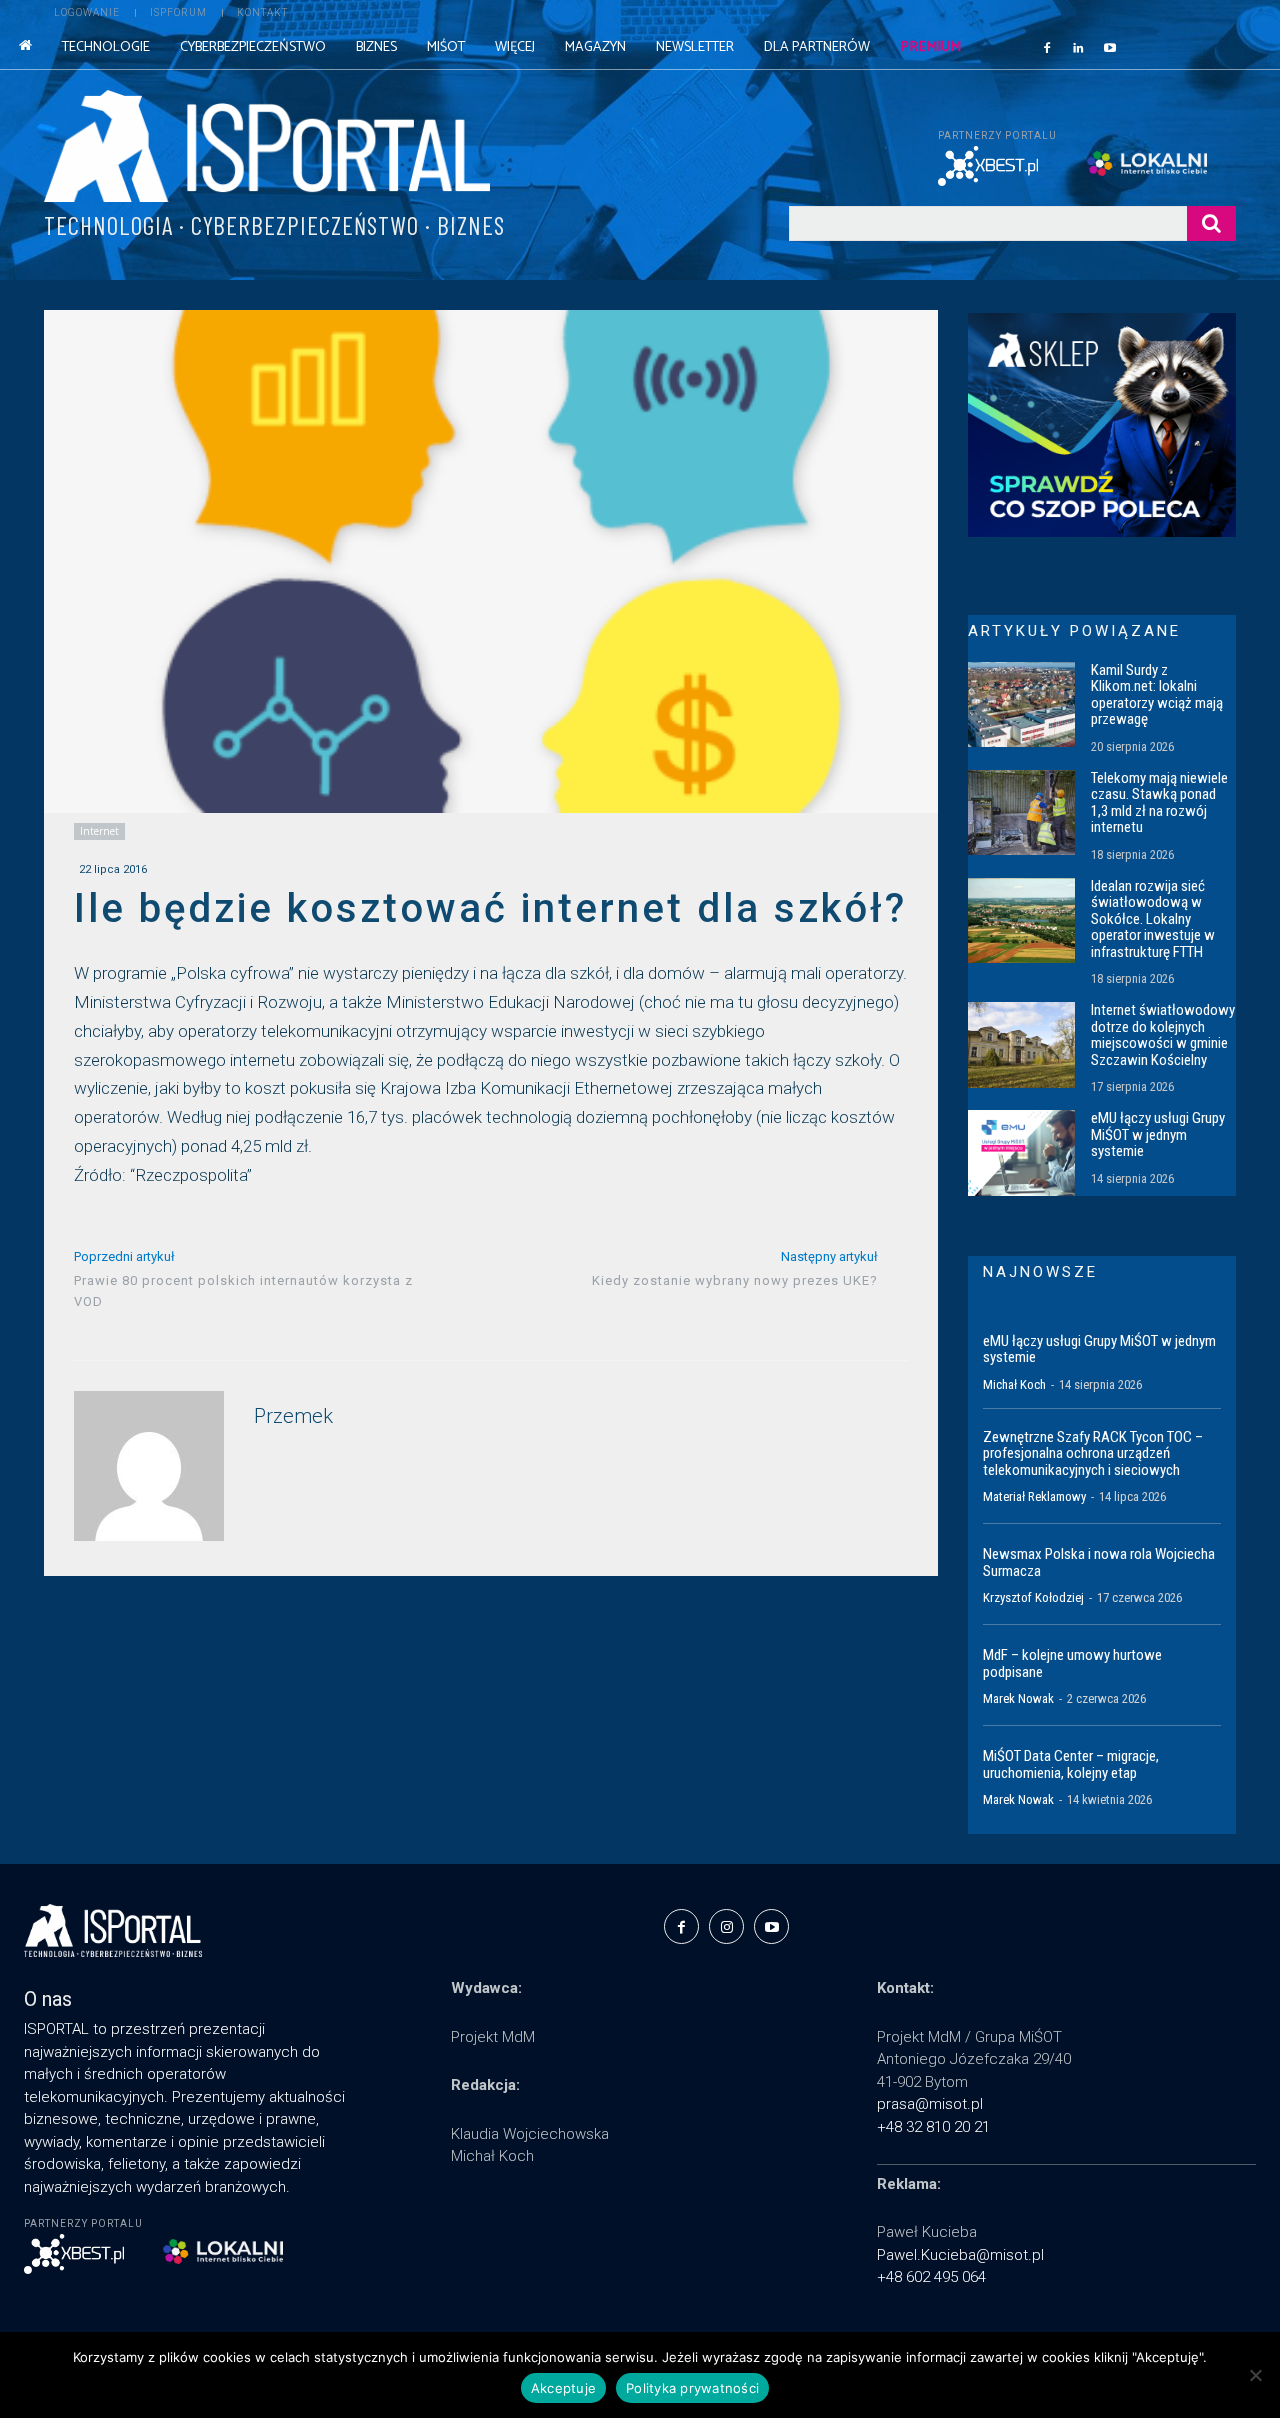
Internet (99, 831)
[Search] (1211, 223)
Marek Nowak (1018, 1698)
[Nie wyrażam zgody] (1255, 2375)
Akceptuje (563, 2388)
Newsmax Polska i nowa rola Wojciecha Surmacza (1099, 1562)
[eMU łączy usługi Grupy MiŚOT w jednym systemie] (1021, 1153)
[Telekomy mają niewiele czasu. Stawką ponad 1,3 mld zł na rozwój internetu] (1021, 813)
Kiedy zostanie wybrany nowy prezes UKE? (735, 1280)
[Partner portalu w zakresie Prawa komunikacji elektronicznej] (1161, 163)
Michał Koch (1014, 1384)
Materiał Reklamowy (1034, 1496)
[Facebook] (1047, 47)
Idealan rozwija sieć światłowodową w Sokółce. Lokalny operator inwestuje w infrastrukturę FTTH (1153, 919)
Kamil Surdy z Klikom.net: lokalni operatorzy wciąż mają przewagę (1157, 695)
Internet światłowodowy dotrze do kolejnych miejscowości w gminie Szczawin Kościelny (1163, 1035)
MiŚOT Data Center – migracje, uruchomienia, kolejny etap (1071, 1764)
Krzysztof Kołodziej (1033, 1597)
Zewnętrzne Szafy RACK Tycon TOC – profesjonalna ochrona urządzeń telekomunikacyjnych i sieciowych (1093, 1453)
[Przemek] (149, 1466)
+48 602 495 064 (931, 2277)
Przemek (293, 1416)
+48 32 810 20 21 (933, 2127)
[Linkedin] (1079, 47)
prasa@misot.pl (930, 2104)
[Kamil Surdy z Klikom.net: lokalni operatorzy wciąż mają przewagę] (1021, 705)
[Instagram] (726, 1926)
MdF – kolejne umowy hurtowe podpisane (1072, 1663)
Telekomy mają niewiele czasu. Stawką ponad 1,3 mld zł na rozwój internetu (1159, 803)
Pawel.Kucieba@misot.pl (960, 2255)
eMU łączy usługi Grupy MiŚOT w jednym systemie (1158, 1134)
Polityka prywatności (692, 2388)
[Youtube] (1110, 47)
